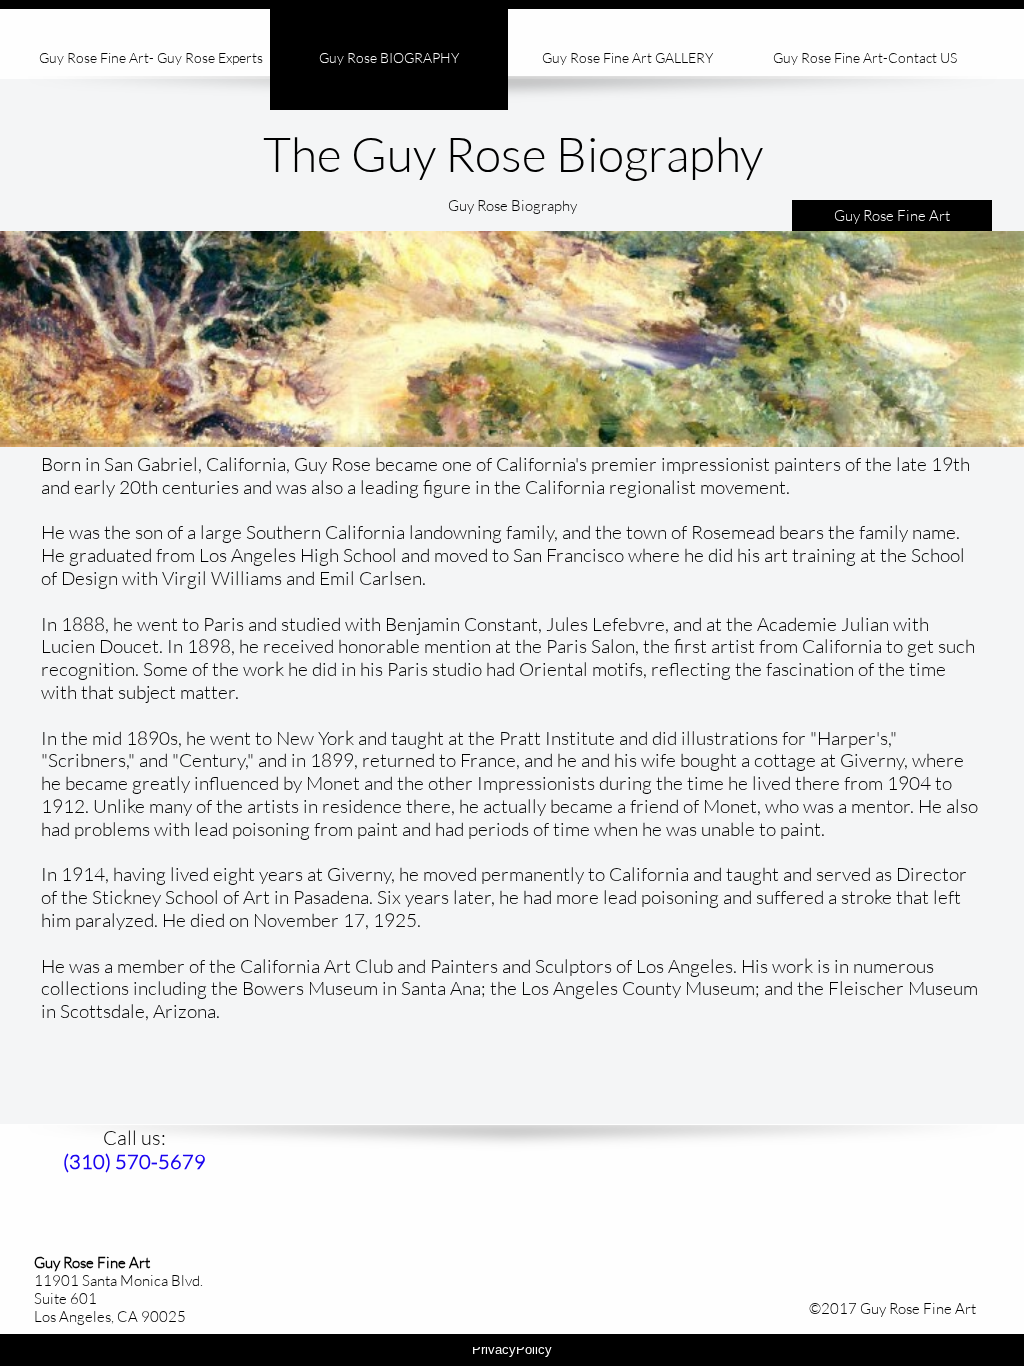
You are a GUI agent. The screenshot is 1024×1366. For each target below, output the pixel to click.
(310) (89, 1161)
